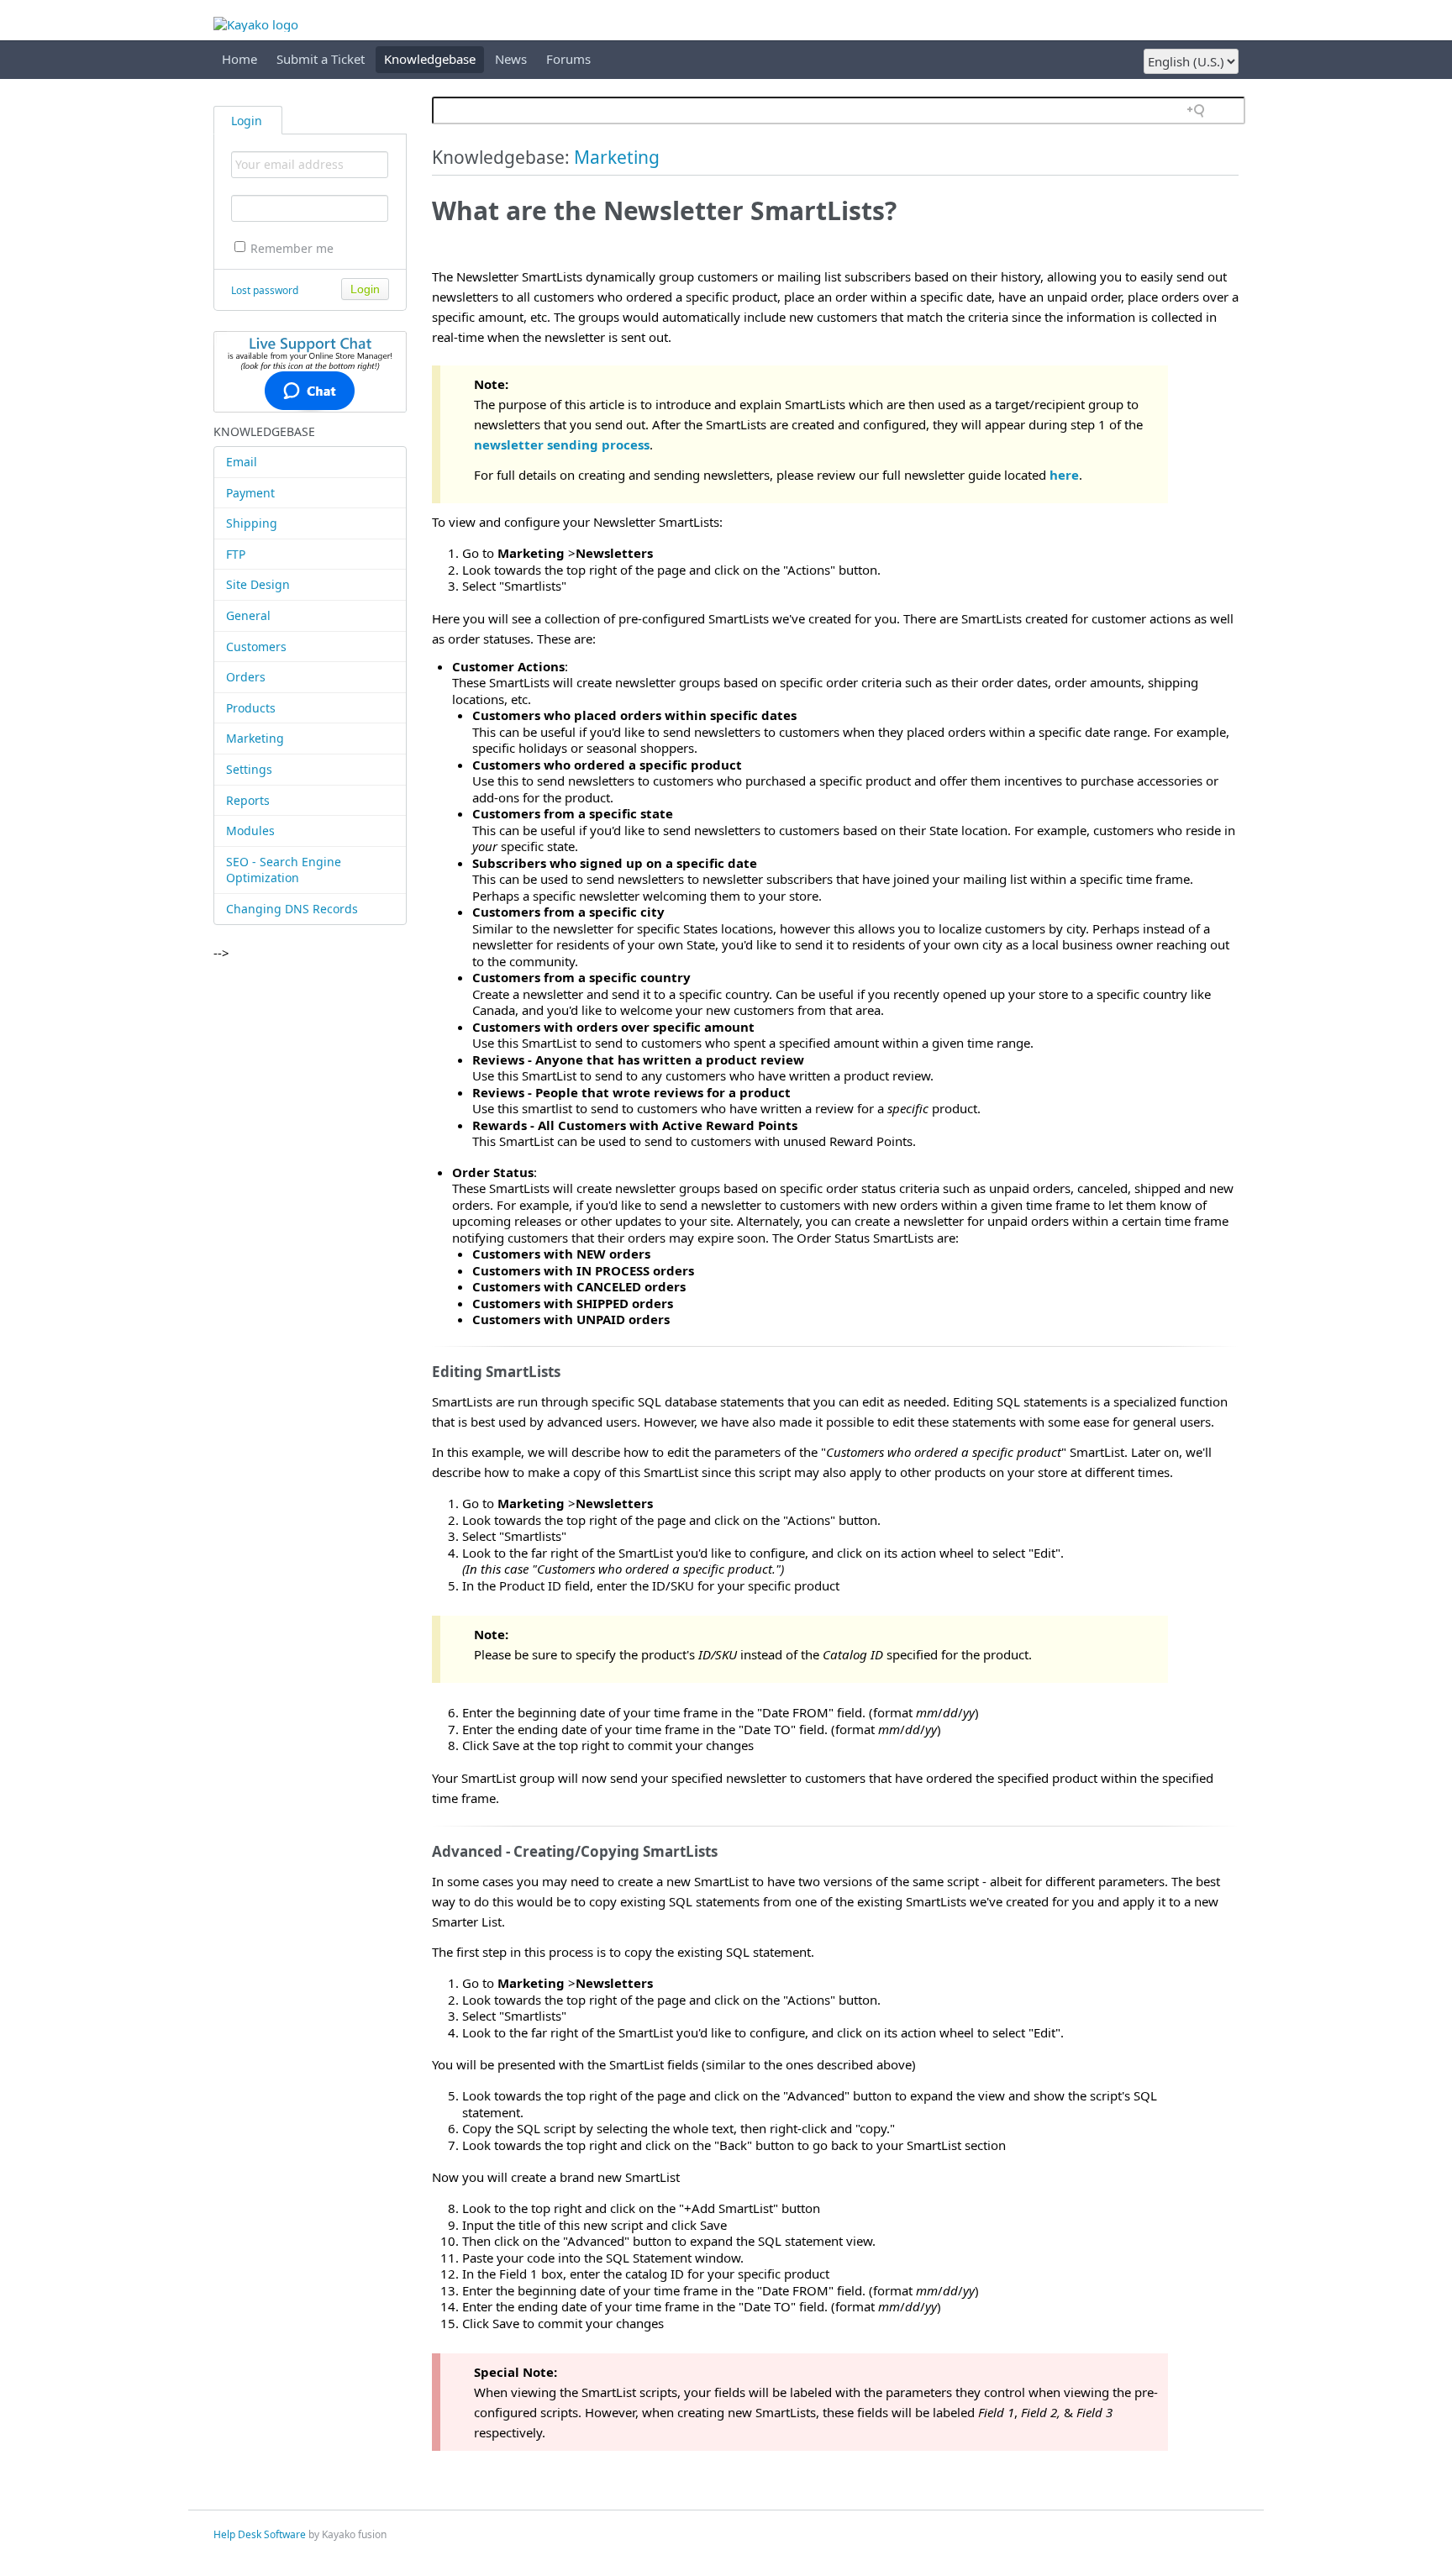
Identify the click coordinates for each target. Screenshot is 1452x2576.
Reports (248, 800)
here (1064, 475)
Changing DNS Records (292, 909)
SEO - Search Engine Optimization (284, 870)
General (248, 615)
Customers (256, 647)
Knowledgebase (430, 59)
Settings (249, 769)
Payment (250, 493)
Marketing (255, 738)
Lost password (265, 290)
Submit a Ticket (321, 59)
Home (239, 59)
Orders (246, 677)
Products (251, 708)
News (511, 59)
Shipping (252, 523)
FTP (236, 554)
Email (242, 462)
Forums (568, 59)
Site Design (258, 584)
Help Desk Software (260, 2534)
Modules (250, 831)
